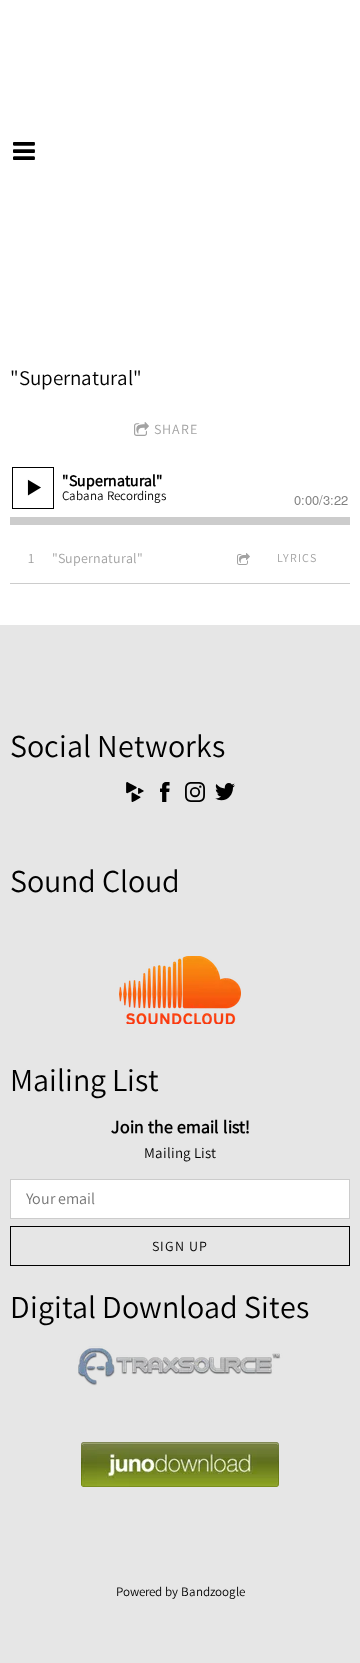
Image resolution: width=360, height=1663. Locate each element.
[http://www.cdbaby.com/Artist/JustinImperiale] (135, 795)
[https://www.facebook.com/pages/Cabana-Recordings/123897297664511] (165, 795)
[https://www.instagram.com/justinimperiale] (195, 795)
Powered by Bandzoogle (180, 1591)
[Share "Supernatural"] (242, 558)
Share (176, 429)
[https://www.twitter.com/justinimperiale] (225, 795)
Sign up (180, 1246)
